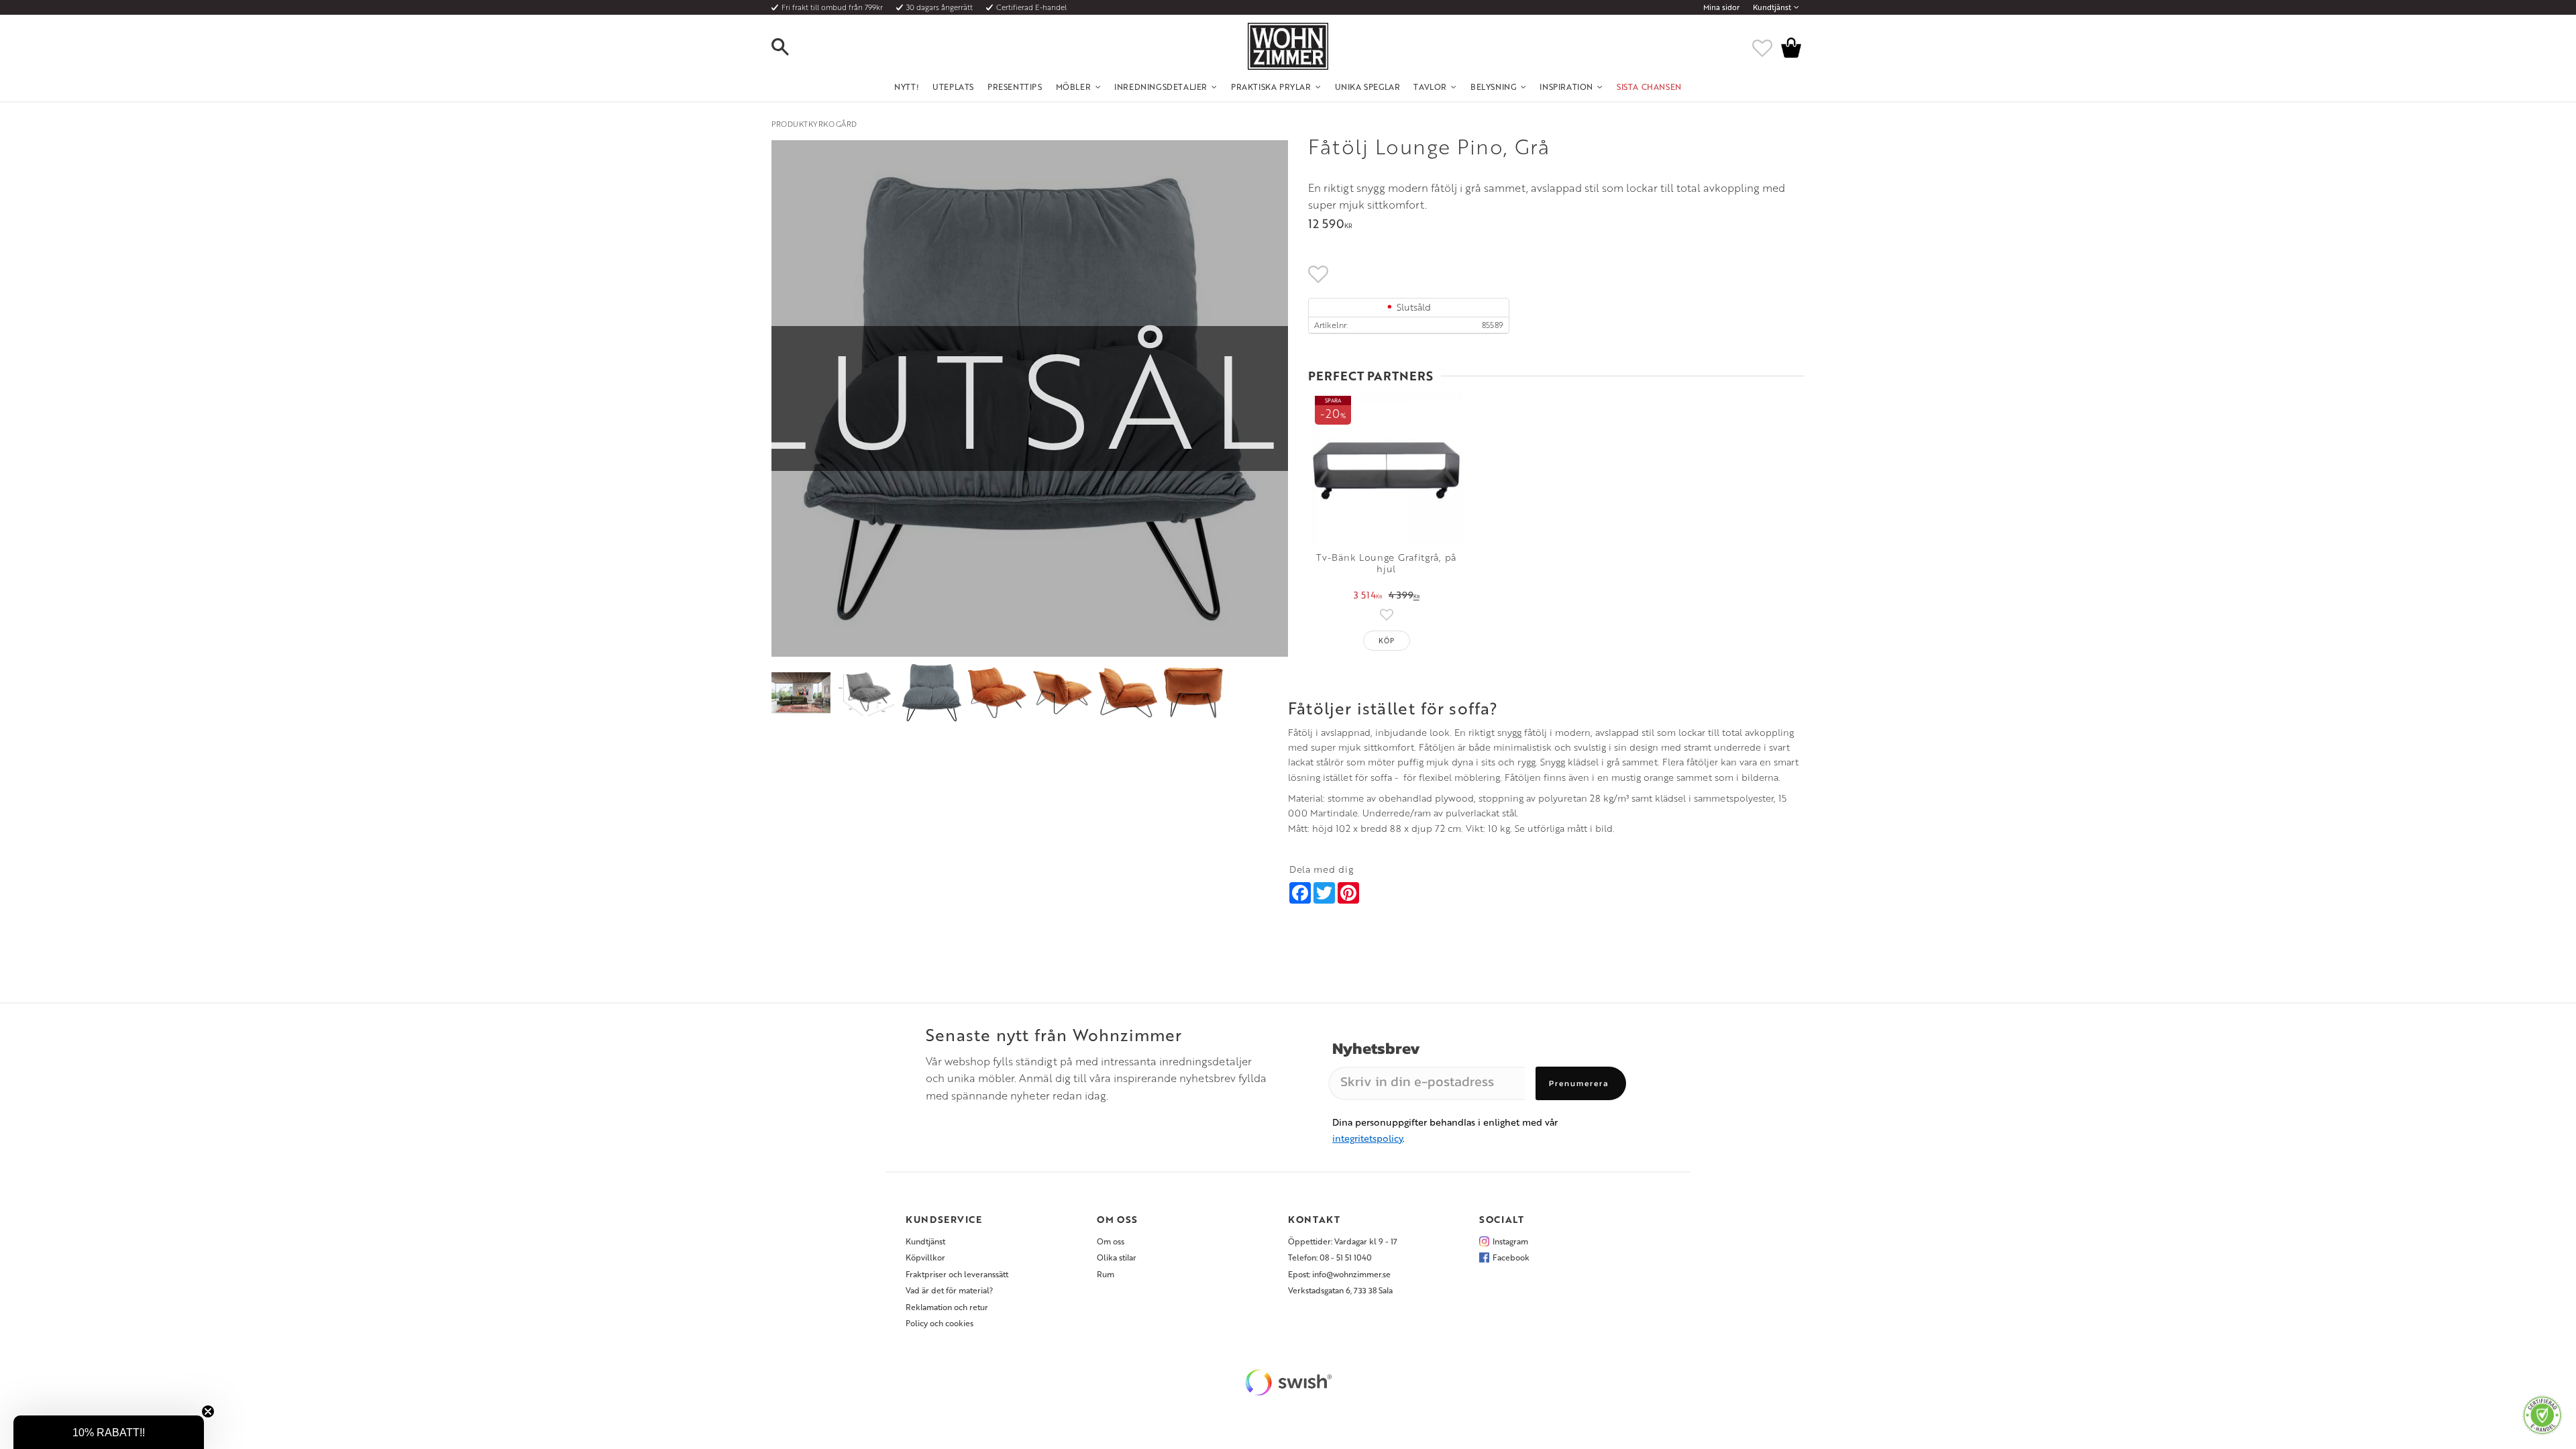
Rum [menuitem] (1106, 1274)
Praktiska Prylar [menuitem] (1271, 87)
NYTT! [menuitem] (907, 87)
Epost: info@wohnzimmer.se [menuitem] (1339, 1274)
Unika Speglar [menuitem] (1368, 87)
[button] (792, 48)
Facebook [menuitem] (1511, 1257)
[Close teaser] (208, 1411)
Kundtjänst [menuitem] (1772, 7)
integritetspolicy (1367, 1138)
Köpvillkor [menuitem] (925, 1257)
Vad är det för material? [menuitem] (949, 1290)
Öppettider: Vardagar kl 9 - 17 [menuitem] (1343, 1241)
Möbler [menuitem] (1074, 87)
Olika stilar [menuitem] (1117, 1257)
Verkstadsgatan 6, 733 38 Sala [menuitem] (1340, 1290)
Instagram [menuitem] (1510, 1241)
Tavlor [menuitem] (1430, 87)
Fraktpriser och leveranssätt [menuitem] (957, 1274)
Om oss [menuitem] (1111, 1241)
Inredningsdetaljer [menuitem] (1161, 87)
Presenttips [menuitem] (1015, 87)
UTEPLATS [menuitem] (953, 87)
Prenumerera (1579, 1083)
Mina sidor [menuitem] (1721, 7)
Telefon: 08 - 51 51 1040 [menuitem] (1330, 1257)
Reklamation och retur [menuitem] (947, 1307)
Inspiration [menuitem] (1566, 87)
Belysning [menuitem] (1493, 87)
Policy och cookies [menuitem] (940, 1323)
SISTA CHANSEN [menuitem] (1649, 87)
